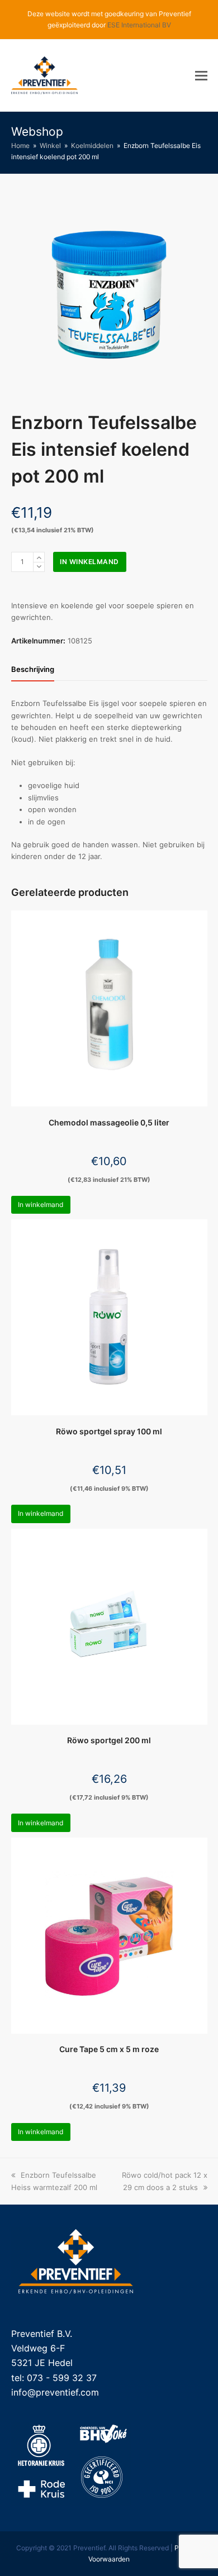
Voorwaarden (109, 2559)
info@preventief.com (55, 2392)
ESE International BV (139, 25)
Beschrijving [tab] (33, 669)
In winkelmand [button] (41, 1204)
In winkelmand (89, 562)
